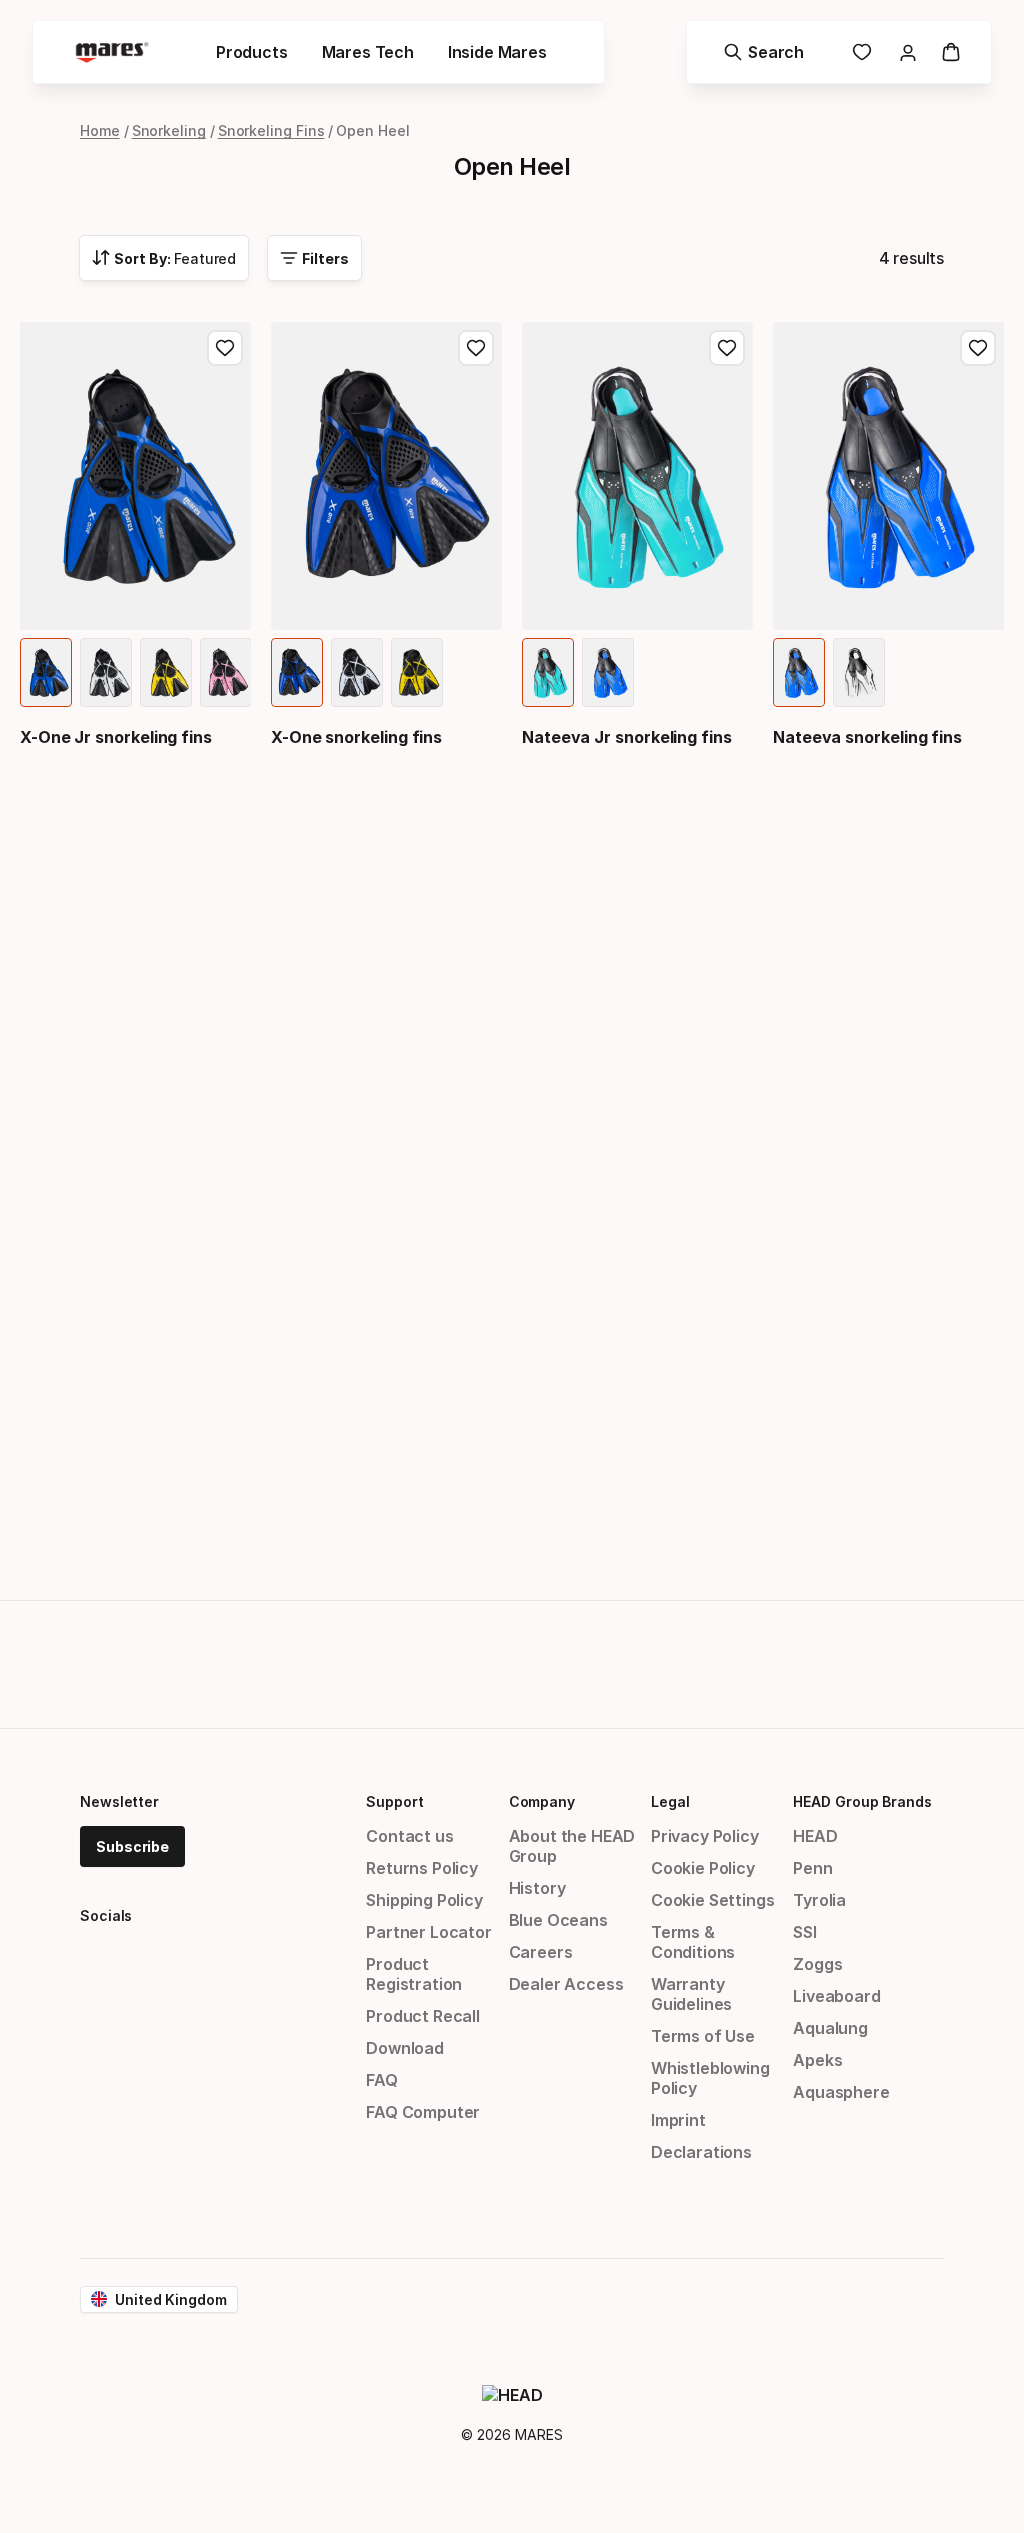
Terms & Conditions (693, 1942)
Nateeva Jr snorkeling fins (627, 737)
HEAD (815, 1836)
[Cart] (951, 52)
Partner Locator (428, 1932)
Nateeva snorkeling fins (867, 737)
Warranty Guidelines (691, 1994)
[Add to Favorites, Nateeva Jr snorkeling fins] (727, 348)
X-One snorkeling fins (356, 737)
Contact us (409, 1836)
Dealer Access (566, 1984)
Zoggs (817, 1964)
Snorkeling (169, 130)
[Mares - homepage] (112, 52)
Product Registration (414, 1974)
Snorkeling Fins (271, 130)
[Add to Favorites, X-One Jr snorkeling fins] (225, 348)
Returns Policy (422, 1868)
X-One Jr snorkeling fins (116, 737)
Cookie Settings (712, 1900)
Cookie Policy (703, 1868)
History (537, 1888)
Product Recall (423, 2016)
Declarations (701, 2152)
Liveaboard (836, 1996)
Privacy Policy (705, 1836)
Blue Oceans (558, 1920)
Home (100, 130)
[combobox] (164, 258)
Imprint (678, 2120)
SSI (804, 1932)
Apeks (817, 2060)
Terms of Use (703, 2036)
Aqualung (830, 2028)
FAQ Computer (423, 2112)
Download (405, 2048)
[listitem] (46, 672)
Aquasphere (841, 2092)
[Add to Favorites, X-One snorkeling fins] (476, 348)
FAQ (381, 2080)
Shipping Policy (424, 1900)
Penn (812, 1868)
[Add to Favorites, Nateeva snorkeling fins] (978, 348)
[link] (862, 52)
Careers (541, 1952)
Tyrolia (819, 1900)
